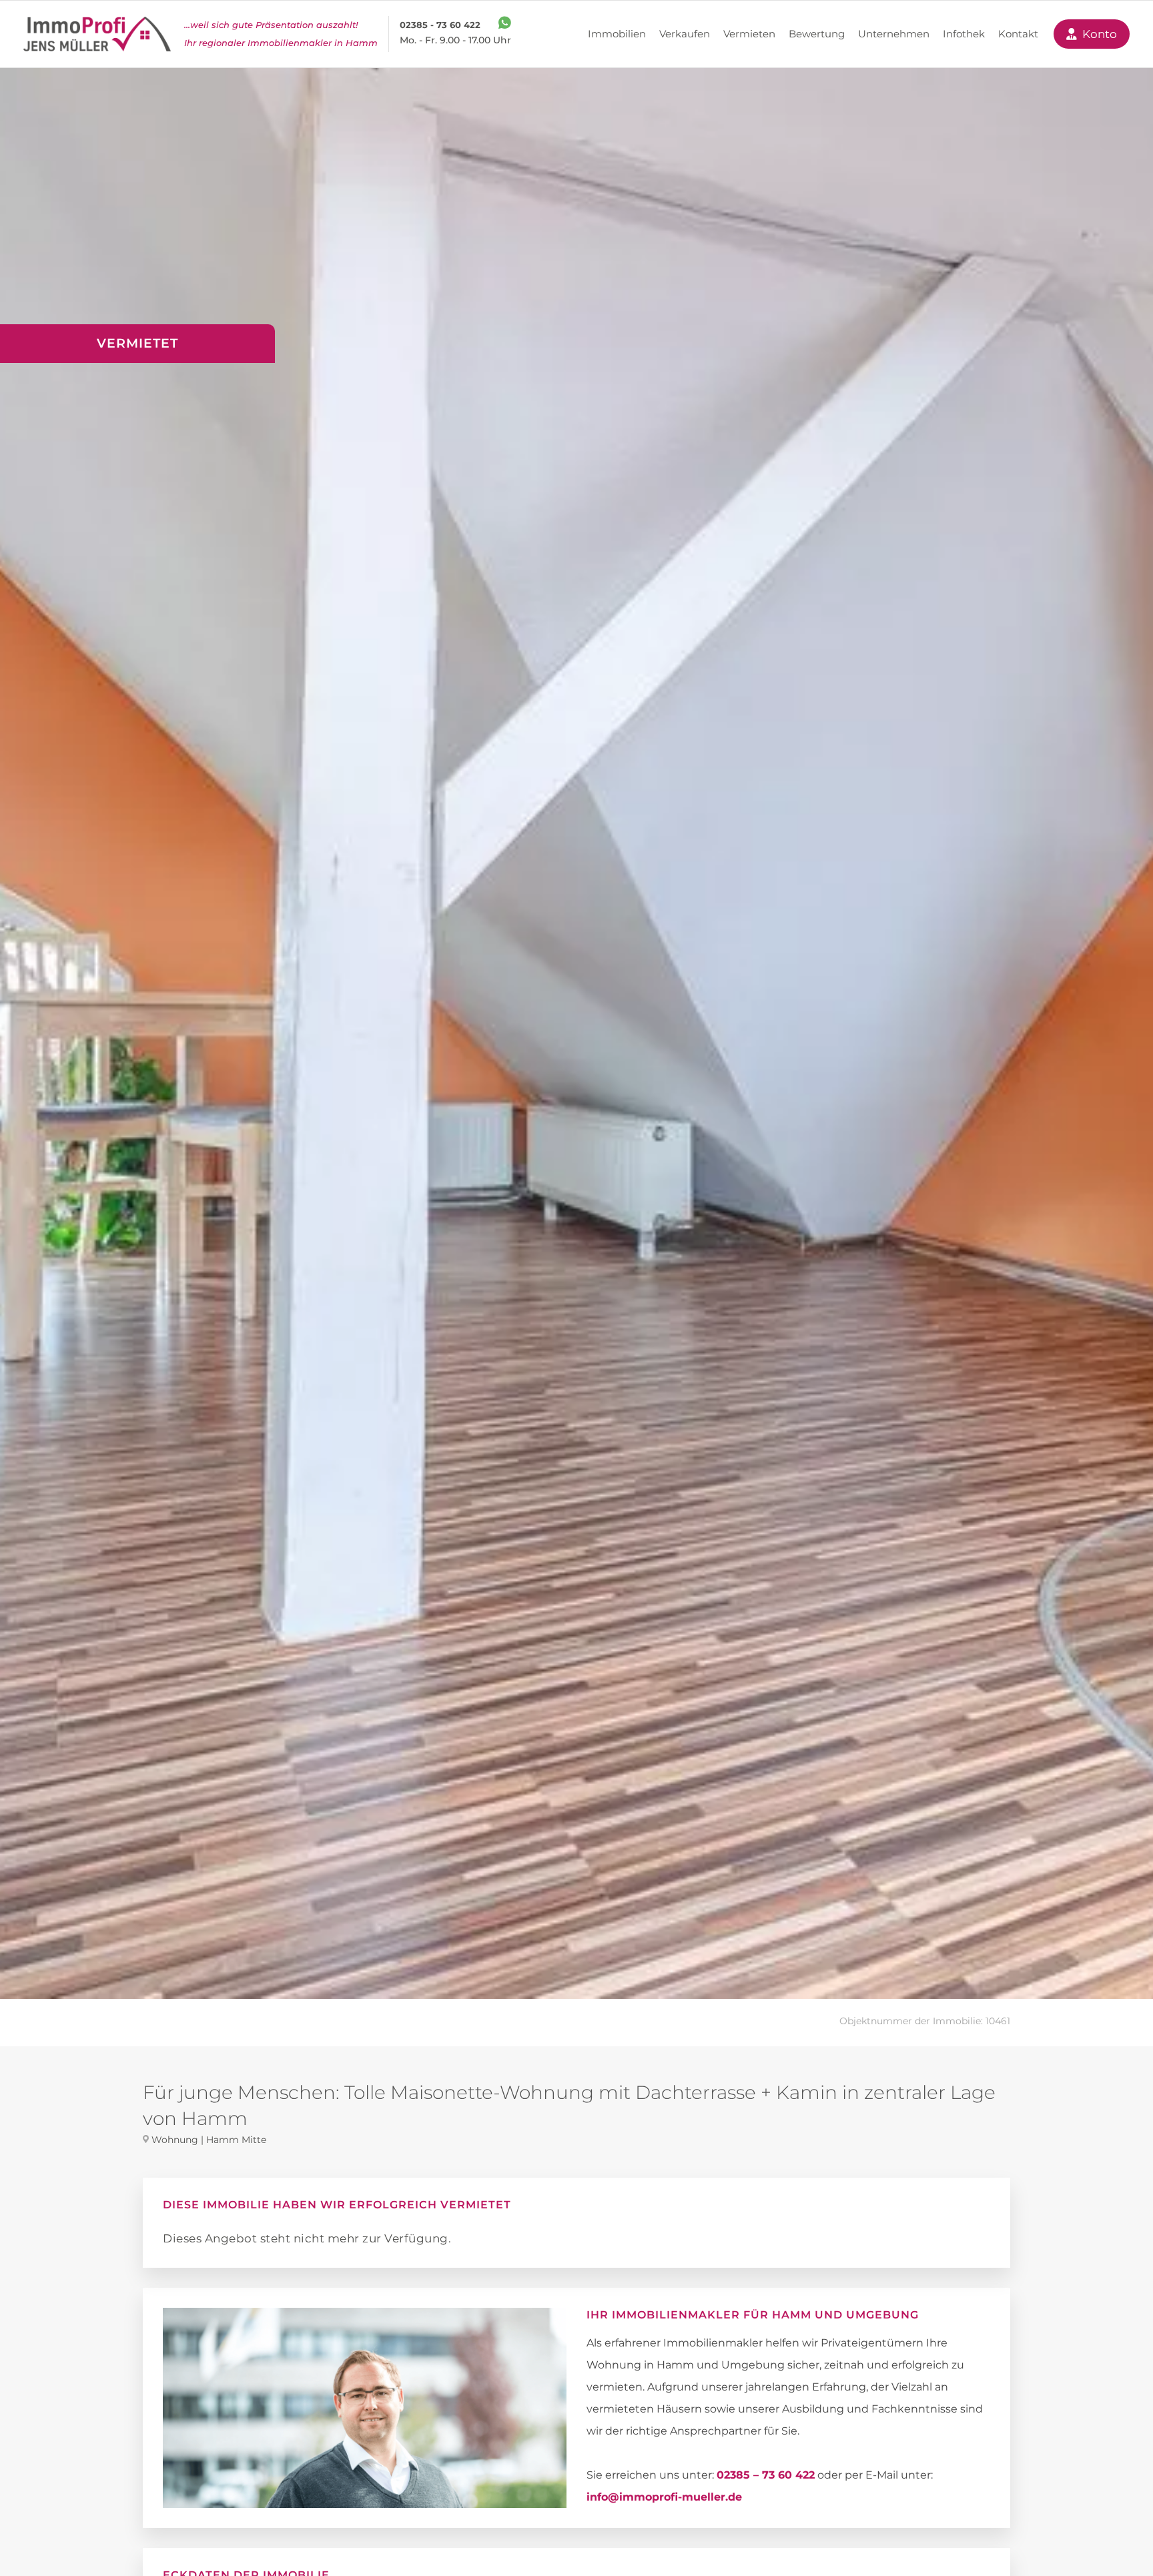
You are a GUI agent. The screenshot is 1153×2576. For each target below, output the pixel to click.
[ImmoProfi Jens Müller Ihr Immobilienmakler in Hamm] (97, 34)
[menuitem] (617, 34)
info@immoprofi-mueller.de (664, 2497)
